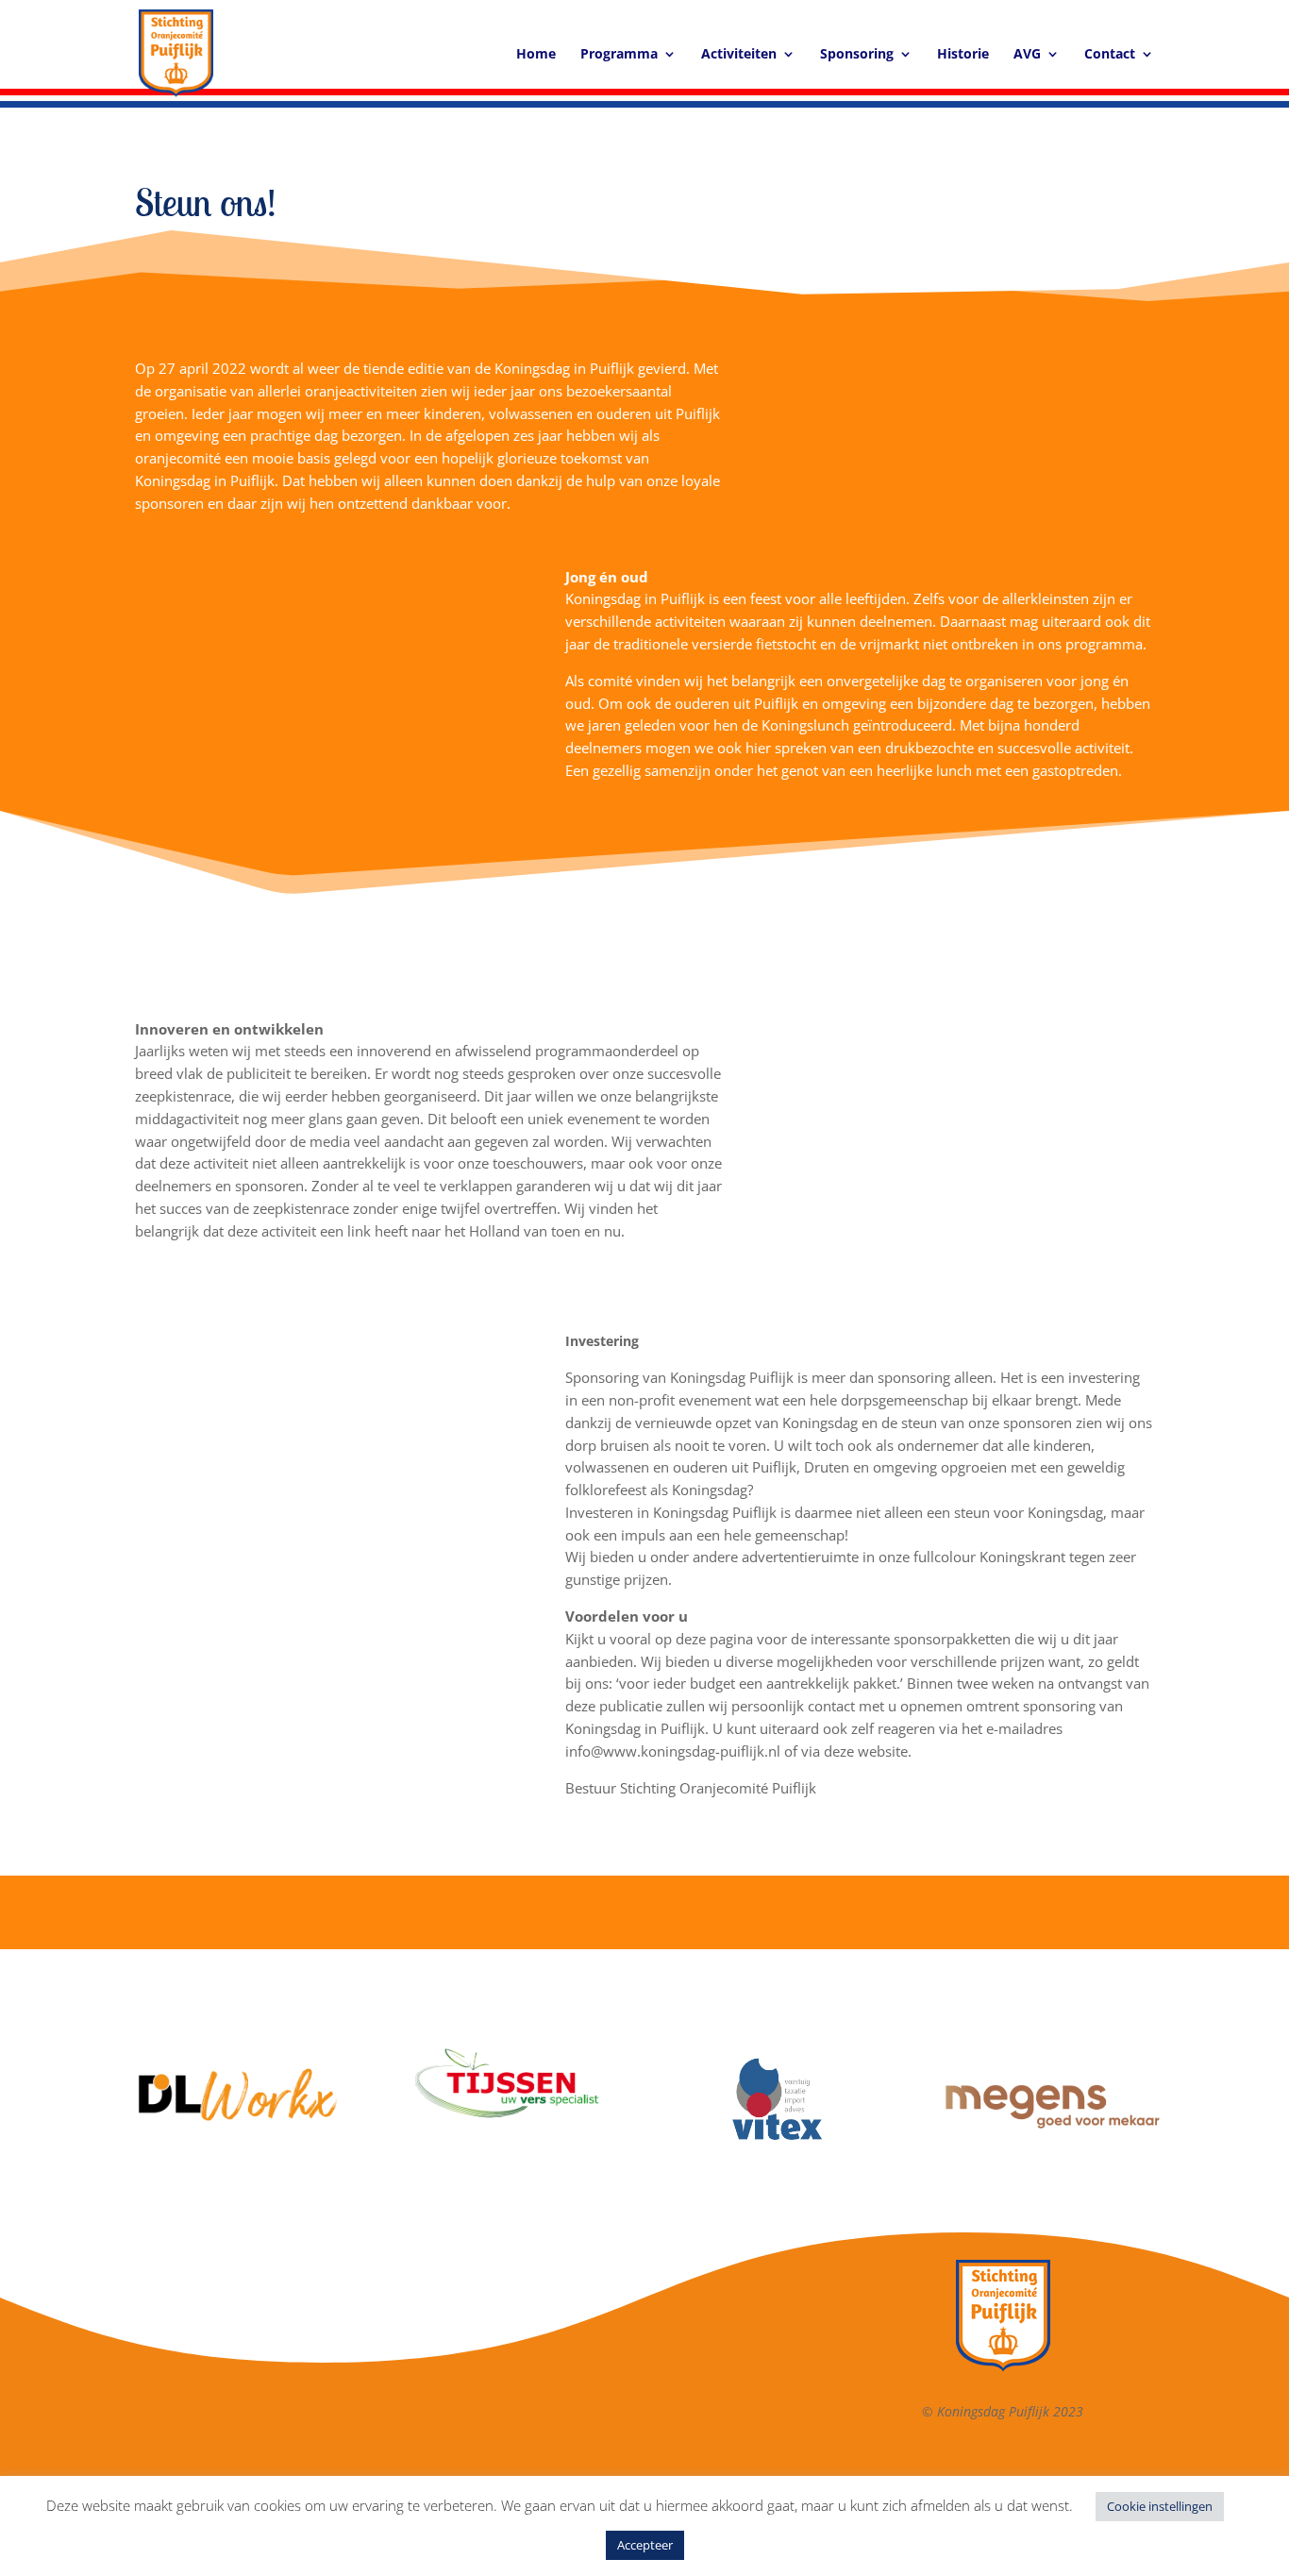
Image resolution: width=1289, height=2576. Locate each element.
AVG (1027, 55)
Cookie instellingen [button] (1160, 2506)
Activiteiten (739, 55)
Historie (963, 55)
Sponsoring (857, 55)
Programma (619, 55)
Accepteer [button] (645, 2545)
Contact (1110, 55)
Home (536, 55)
